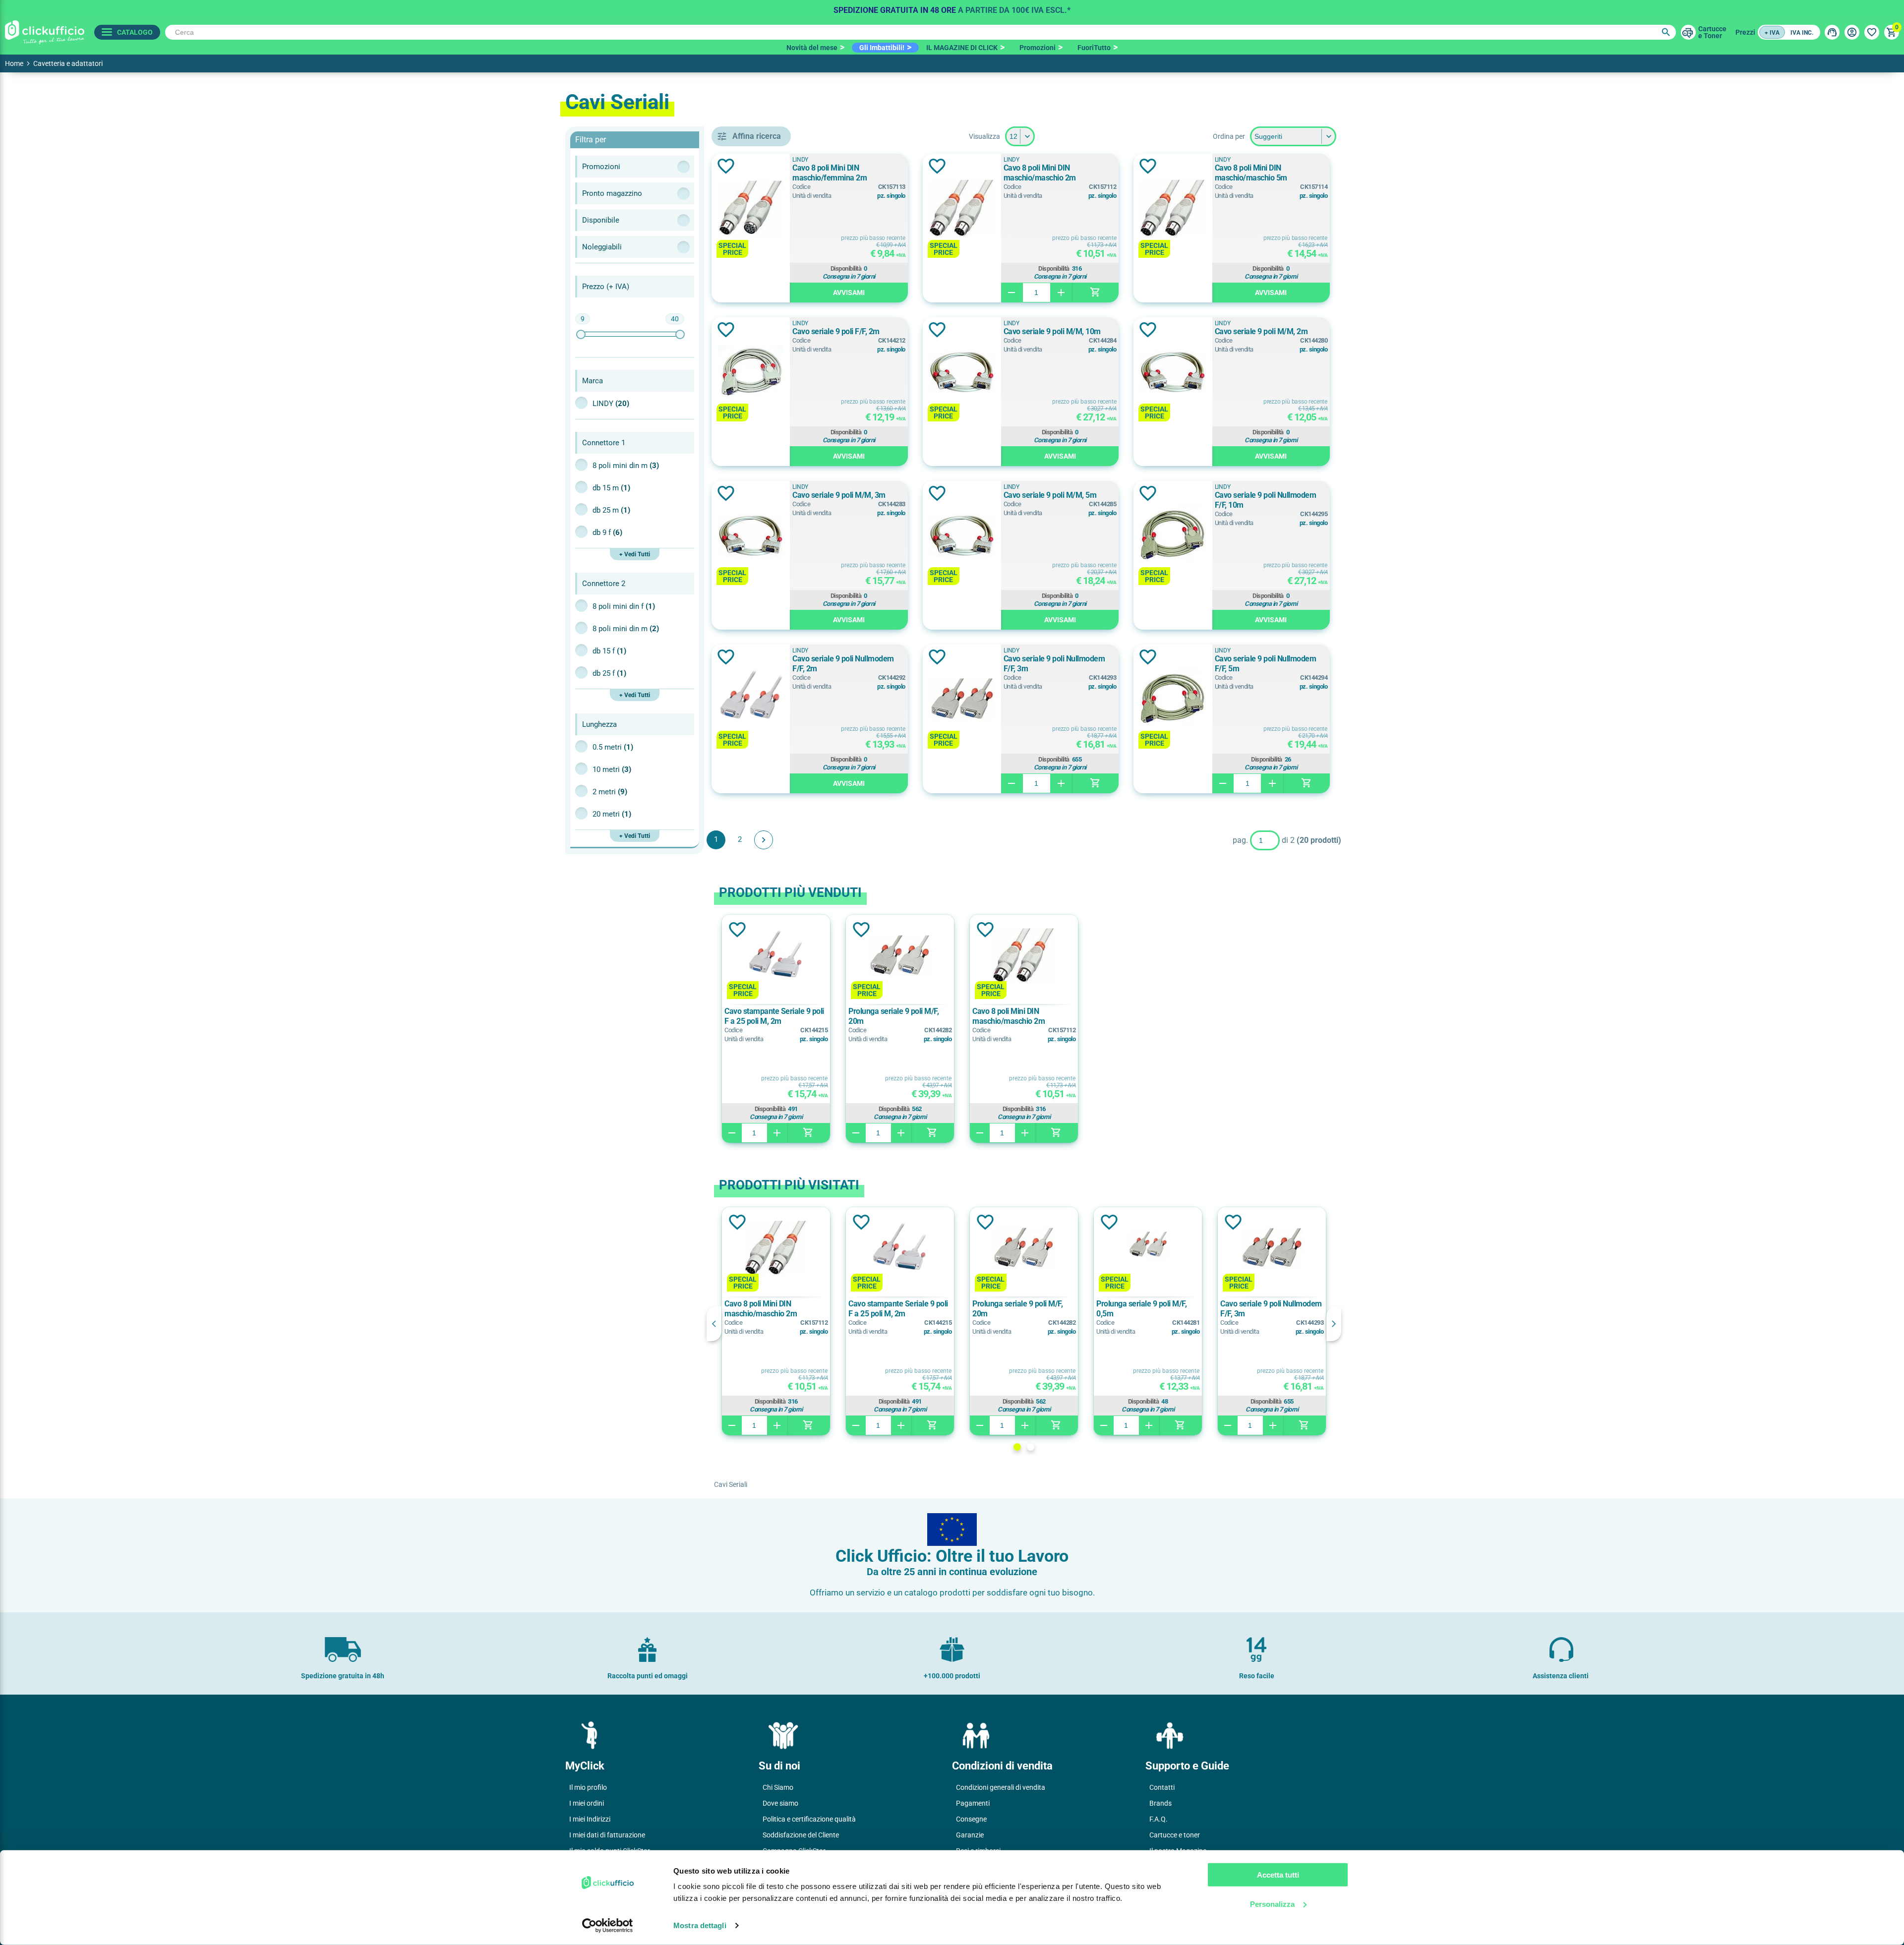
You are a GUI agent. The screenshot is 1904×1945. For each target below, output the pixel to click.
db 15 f (609, 651)
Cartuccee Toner (1712, 32)
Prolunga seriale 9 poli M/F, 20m (893, 1016)
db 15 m (611, 488)
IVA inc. (1802, 33)
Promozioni (1038, 48)
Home (14, 63)
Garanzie (970, 1835)
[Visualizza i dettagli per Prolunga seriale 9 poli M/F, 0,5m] (1148, 1249)
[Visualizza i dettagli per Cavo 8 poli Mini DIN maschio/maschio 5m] (1173, 209)
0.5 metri (613, 747)
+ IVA (1772, 33)
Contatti (1162, 1787)
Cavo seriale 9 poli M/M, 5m (1050, 495)
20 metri (612, 814)
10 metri (612, 769)
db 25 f (609, 673)
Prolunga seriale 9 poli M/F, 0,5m (1141, 1309)
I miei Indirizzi (590, 1819)
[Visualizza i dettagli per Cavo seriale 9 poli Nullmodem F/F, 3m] (962, 700)
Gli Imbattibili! (882, 48)
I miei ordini (587, 1803)
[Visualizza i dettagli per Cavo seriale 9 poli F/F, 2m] (751, 373)
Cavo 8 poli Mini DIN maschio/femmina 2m (830, 173)
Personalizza (1272, 1904)
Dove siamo (780, 1803)
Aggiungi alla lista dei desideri (726, 166)
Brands (1160, 1803)
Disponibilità (846, 269)
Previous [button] (714, 1324)
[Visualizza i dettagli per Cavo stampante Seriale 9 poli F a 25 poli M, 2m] (776, 957)
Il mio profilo (588, 1787)
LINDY (611, 404)
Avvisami (849, 293)
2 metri (610, 792)
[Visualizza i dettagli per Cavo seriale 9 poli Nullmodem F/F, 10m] (1173, 537)
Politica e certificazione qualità (809, 1819)
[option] (952, 7)
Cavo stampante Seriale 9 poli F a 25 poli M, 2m (774, 1016)
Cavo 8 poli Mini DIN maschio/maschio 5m (1251, 173)
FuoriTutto (1094, 48)
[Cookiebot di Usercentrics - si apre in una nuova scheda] (608, 1926)
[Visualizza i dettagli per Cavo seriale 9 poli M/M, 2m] (1173, 373)
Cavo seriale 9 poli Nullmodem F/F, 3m (1054, 664)
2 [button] (1031, 1447)
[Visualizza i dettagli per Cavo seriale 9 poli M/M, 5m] (962, 537)
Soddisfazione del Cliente (801, 1835)
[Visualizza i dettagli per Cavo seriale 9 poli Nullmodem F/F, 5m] (1173, 700)
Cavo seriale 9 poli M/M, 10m (1052, 331)
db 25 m (611, 510)
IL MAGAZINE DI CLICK (962, 48)
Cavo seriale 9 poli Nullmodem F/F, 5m (1266, 664)
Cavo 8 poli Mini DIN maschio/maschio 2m (1040, 173)
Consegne (971, 1819)
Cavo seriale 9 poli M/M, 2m (1261, 331)
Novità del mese (812, 48)
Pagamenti (973, 1803)
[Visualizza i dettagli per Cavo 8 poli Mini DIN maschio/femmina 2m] (751, 209)
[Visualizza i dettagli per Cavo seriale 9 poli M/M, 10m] (962, 373)
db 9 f (607, 532)
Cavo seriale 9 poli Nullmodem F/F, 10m (1266, 500)
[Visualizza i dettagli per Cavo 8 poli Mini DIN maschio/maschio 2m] (962, 209)
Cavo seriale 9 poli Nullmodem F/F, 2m (843, 664)
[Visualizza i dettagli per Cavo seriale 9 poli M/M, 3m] (751, 537)
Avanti (764, 840)
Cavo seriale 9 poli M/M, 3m (839, 495)
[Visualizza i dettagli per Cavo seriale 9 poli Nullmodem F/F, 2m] (751, 700)
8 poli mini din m (626, 466)
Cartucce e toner (1175, 1835)
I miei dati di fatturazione (607, 1835)
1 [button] (1017, 1447)
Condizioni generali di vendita (1001, 1787)
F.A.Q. (1159, 1819)
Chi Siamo (778, 1787)
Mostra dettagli (700, 1925)
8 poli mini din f (624, 606)
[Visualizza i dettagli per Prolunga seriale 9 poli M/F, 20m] (900, 957)
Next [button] (1334, 1324)
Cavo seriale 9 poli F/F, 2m (836, 331)
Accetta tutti (1278, 1875)
